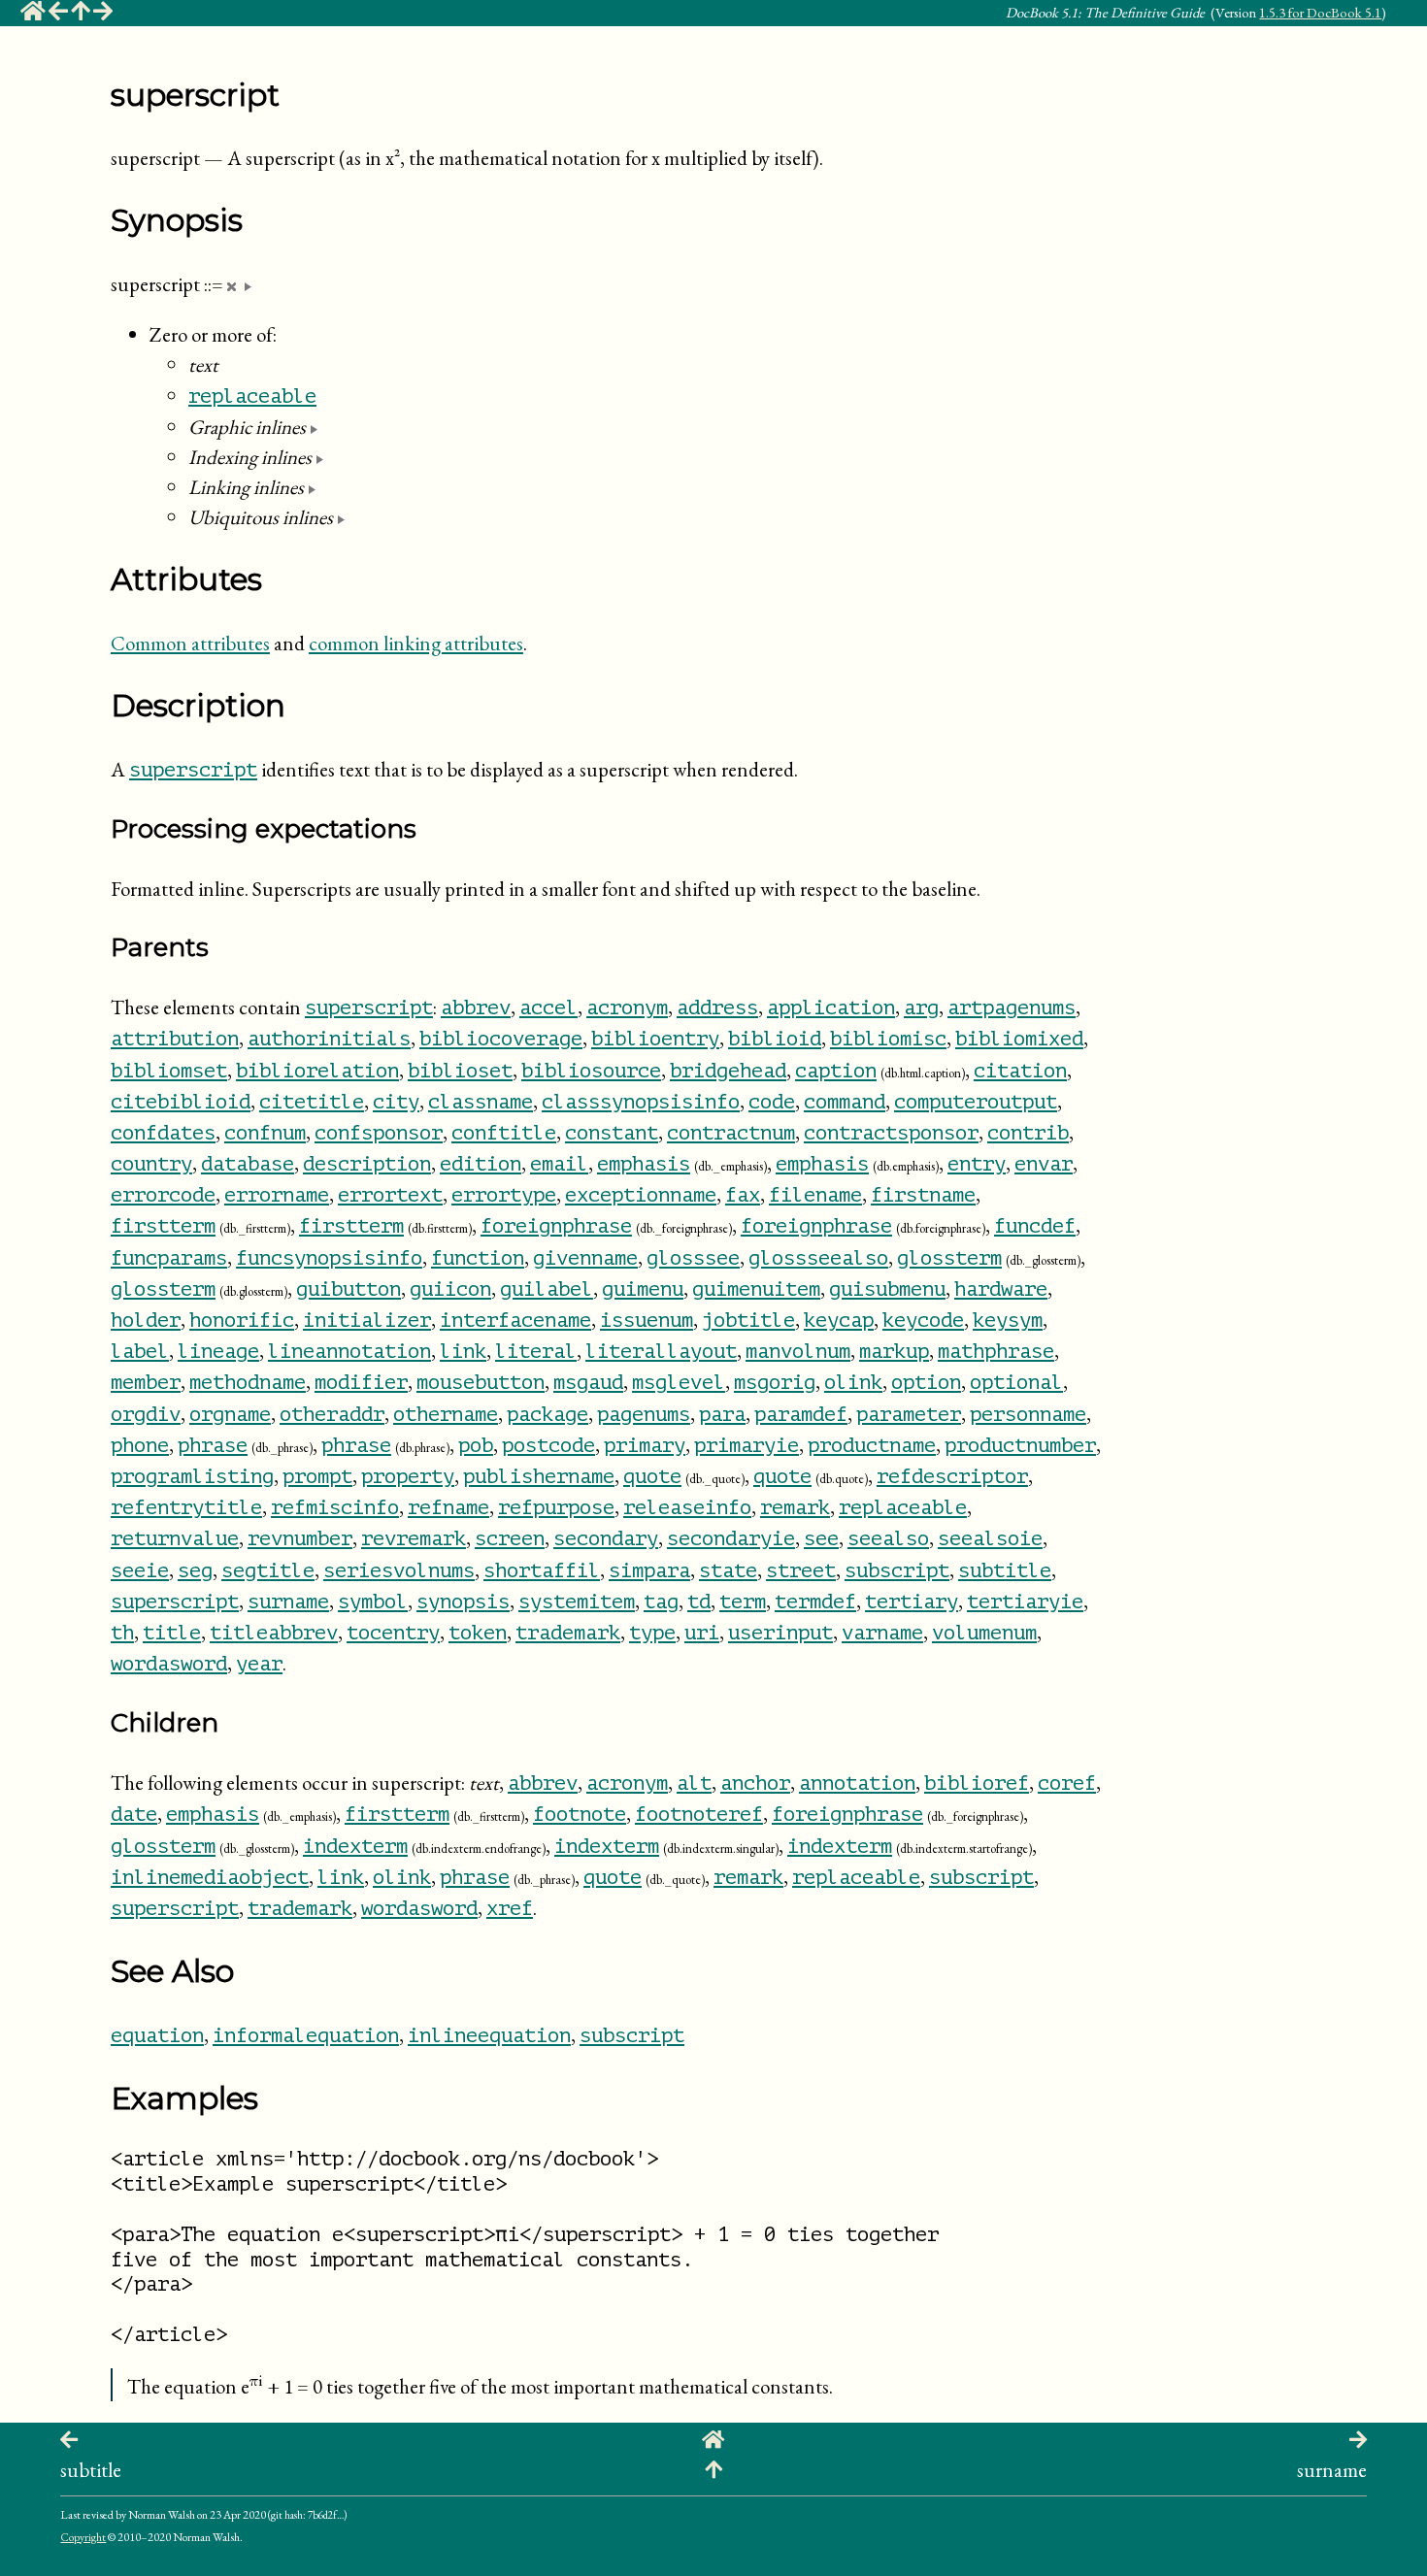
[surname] (103, 14)
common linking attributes (416, 643)
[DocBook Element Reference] (81, 14)
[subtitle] (58, 14)
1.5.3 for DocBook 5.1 (1320, 12)
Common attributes (190, 643)
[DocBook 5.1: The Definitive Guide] (33, 14)
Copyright (83, 2537)
